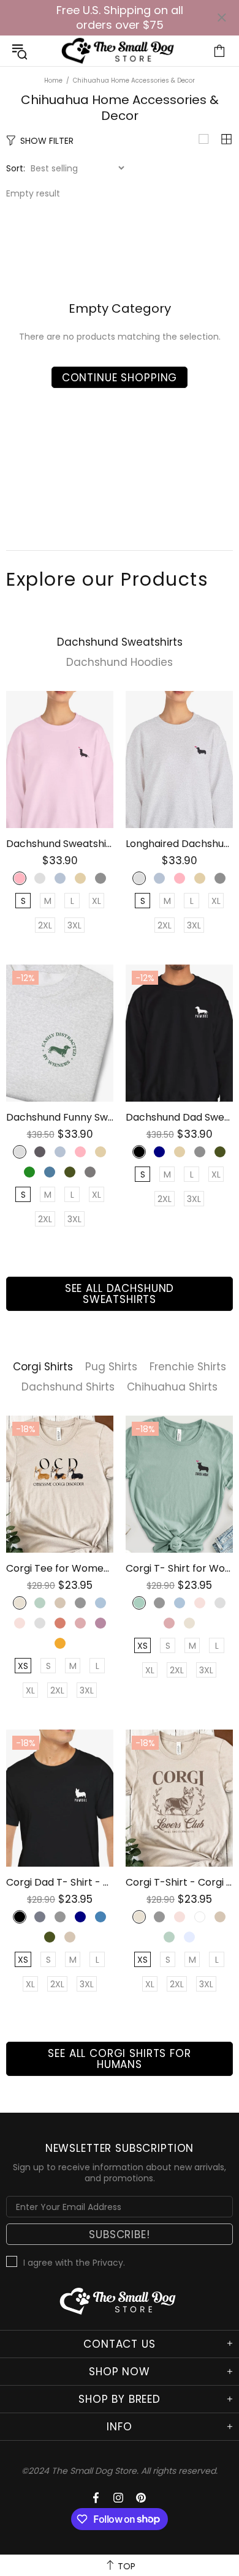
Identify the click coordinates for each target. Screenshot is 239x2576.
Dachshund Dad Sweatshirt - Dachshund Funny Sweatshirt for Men (179, 1117)
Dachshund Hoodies (120, 663)
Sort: (16, 168)
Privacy (108, 2263)
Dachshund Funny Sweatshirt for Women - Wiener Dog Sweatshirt (60, 1117)
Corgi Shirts (43, 1367)
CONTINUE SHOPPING (120, 378)
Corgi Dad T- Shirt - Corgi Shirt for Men (60, 1882)
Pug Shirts (111, 1367)
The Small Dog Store (120, 51)
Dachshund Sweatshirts (120, 642)
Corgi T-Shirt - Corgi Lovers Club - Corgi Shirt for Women (179, 1882)
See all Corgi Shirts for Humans (119, 2059)
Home (53, 80)
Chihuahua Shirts (172, 1387)
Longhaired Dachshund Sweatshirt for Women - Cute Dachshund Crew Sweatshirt (179, 844)
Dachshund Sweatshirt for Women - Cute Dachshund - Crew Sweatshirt (60, 844)
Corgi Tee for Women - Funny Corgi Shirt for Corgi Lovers (60, 1568)
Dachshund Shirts (68, 1387)
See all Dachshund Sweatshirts (120, 1294)
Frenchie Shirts (188, 1367)
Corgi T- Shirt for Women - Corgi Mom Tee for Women (179, 1568)
